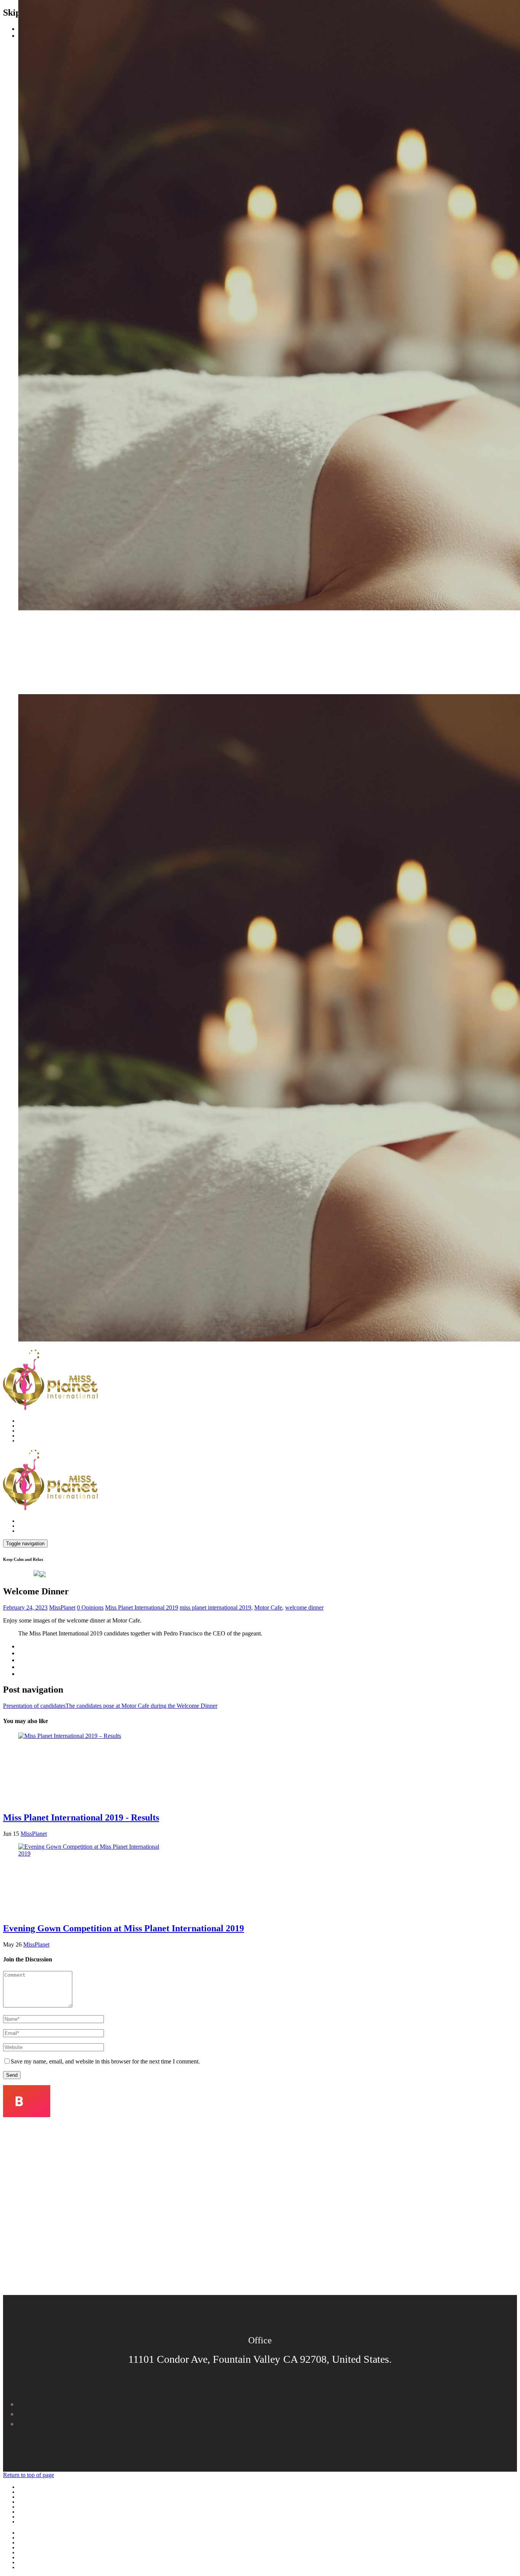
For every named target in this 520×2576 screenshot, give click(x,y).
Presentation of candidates (34, 1706)
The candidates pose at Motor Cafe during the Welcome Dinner (141, 1706)
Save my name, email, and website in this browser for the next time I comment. (105, 2061)
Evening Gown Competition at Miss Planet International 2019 (124, 1928)
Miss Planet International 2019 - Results (81, 1817)
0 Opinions (90, 1607)
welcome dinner (304, 1607)
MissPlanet (62, 1607)
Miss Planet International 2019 (142, 1607)
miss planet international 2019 (215, 1607)
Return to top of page (29, 2475)
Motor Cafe (268, 1607)
